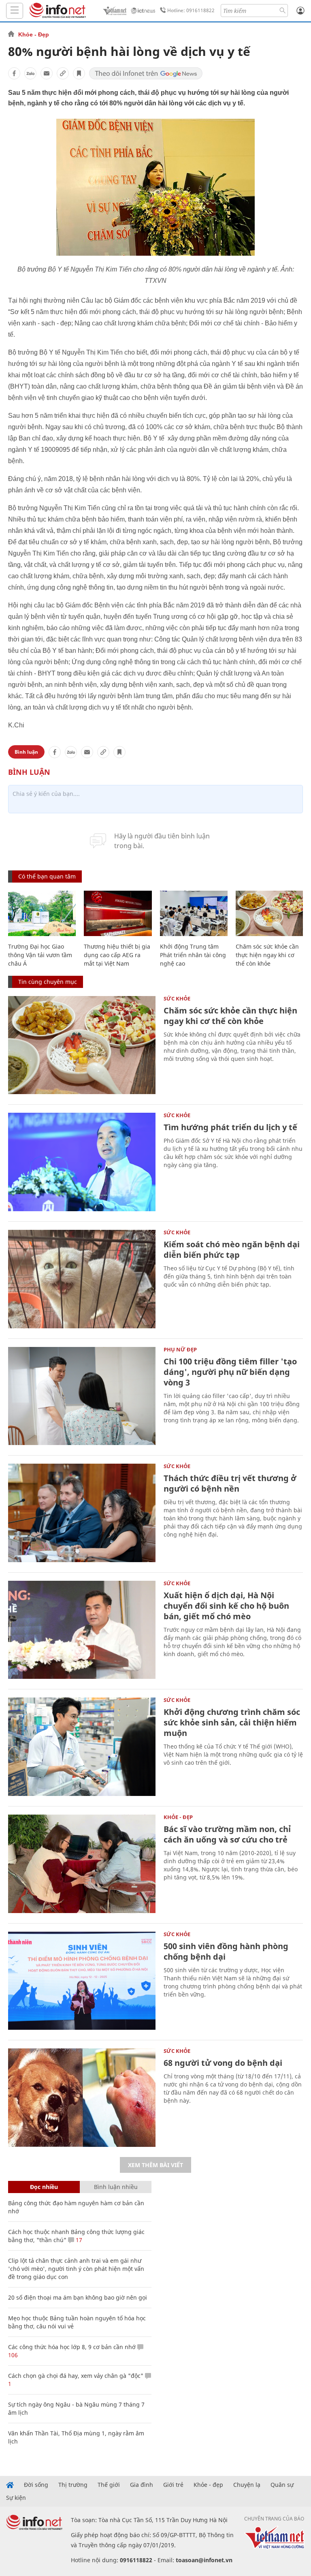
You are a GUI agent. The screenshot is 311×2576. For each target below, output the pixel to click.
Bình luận (26, 752)
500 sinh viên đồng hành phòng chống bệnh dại (226, 1951)
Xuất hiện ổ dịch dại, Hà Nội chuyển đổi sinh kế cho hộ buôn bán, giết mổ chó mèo (226, 1606)
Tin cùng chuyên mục (48, 982)
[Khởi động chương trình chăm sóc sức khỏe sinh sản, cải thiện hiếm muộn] (82, 1747)
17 (78, 2240)
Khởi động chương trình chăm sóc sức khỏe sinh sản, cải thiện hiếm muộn (232, 1722)
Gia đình (142, 2485)
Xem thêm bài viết (155, 2165)
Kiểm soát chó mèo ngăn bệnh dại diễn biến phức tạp (232, 1250)
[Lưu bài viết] (79, 73)
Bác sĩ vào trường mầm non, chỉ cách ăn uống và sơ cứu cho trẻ (227, 1834)
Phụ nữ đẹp (180, 1349)
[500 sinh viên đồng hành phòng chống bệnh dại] (82, 1981)
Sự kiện (16, 2498)
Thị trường (73, 2485)
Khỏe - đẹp (208, 2485)
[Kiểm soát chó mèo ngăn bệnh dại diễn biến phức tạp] (82, 1279)
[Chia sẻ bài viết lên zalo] (30, 73)
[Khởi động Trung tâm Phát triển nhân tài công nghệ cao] (194, 913)
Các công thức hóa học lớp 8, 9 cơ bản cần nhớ (72, 2347)
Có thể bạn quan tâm (47, 876)
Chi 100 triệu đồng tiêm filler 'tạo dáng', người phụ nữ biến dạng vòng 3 (230, 1372)
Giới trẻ (173, 2485)
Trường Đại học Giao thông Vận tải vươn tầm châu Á (40, 955)
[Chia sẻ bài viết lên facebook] (14, 73)
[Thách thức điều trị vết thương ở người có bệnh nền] (82, 1513)
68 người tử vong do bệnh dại (223, 2063)
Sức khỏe (177, 998)
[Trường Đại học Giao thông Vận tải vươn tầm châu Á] (42, 913)
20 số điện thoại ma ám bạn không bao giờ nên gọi (78, 2297)
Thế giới (109, 2485)
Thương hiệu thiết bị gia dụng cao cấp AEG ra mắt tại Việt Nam (117, 955)
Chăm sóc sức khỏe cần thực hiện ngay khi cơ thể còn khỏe (267, 955)
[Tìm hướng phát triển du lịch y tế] (82, 1162)
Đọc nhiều (44, 2187)
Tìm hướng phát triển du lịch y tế (230, 1127)
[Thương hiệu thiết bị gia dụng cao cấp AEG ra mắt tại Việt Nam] (118, 913)
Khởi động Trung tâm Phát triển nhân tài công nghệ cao (193, 955)
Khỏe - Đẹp (34, 34)
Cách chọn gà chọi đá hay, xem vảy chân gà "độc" (76, 2376)
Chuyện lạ (247, 2485)
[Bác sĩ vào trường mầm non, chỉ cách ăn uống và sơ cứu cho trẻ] (82, 1864)
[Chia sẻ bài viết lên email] (47, 73)
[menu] (15, 11)
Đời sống (36, 2485)
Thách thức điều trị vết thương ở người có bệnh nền (230, 1483)
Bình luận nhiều (116, 2187)
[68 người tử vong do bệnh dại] (82, 2098)
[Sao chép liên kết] (63, 73)
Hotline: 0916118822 (191, 10)
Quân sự (282, 2485)
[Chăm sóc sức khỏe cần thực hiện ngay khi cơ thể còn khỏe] (269, 913)
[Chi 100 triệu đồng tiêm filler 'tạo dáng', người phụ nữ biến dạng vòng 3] (82, 1396)
